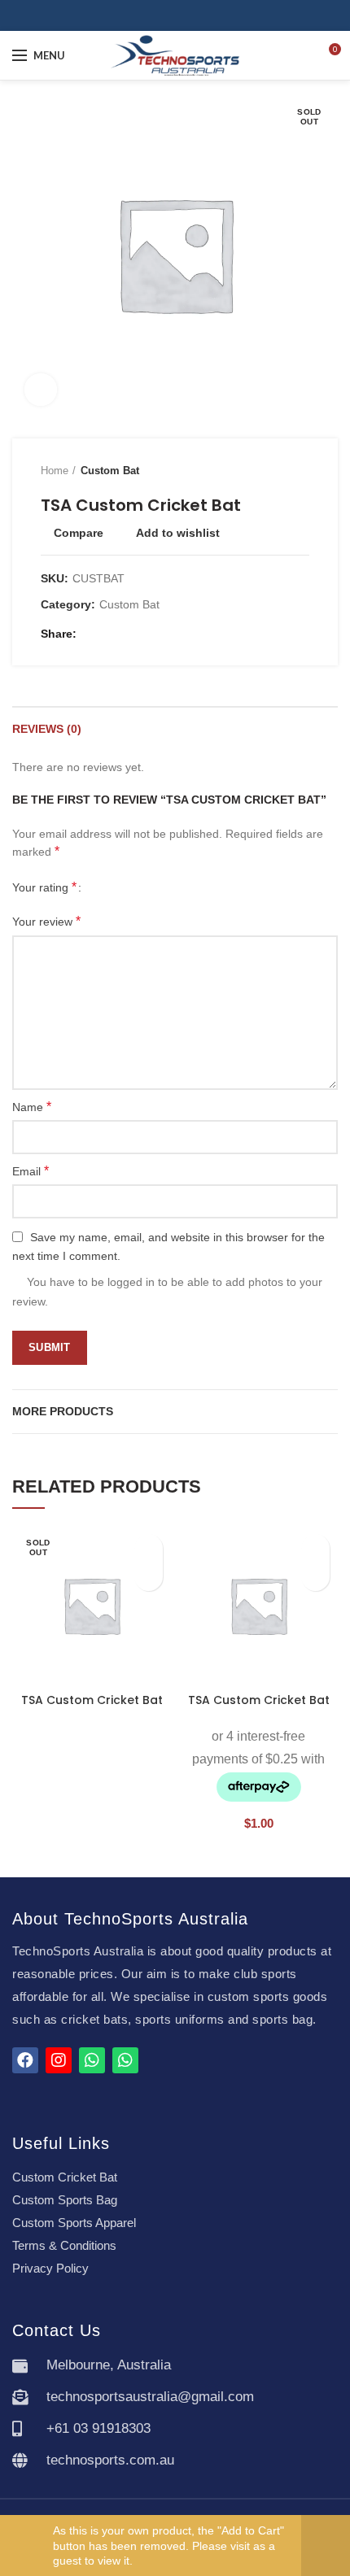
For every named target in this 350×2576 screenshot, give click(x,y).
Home (55, 471)
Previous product (269, 471)
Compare (79, 533)
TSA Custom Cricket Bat (92, 1700)
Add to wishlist (178, 533)
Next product (301, 471)
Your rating (44, 887)
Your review (46, 921)
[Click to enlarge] (41, 390)
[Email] (112, 634)
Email (31, 1171)
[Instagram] (184, 15)
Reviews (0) (47, 729)
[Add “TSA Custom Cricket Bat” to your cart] (315, 1577)
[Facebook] (166, 15)
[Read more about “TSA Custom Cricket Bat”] (149, 1577)
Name (32, 1107)
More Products (63, 1411)
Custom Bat (110, 471)
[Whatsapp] (92, 2060)
